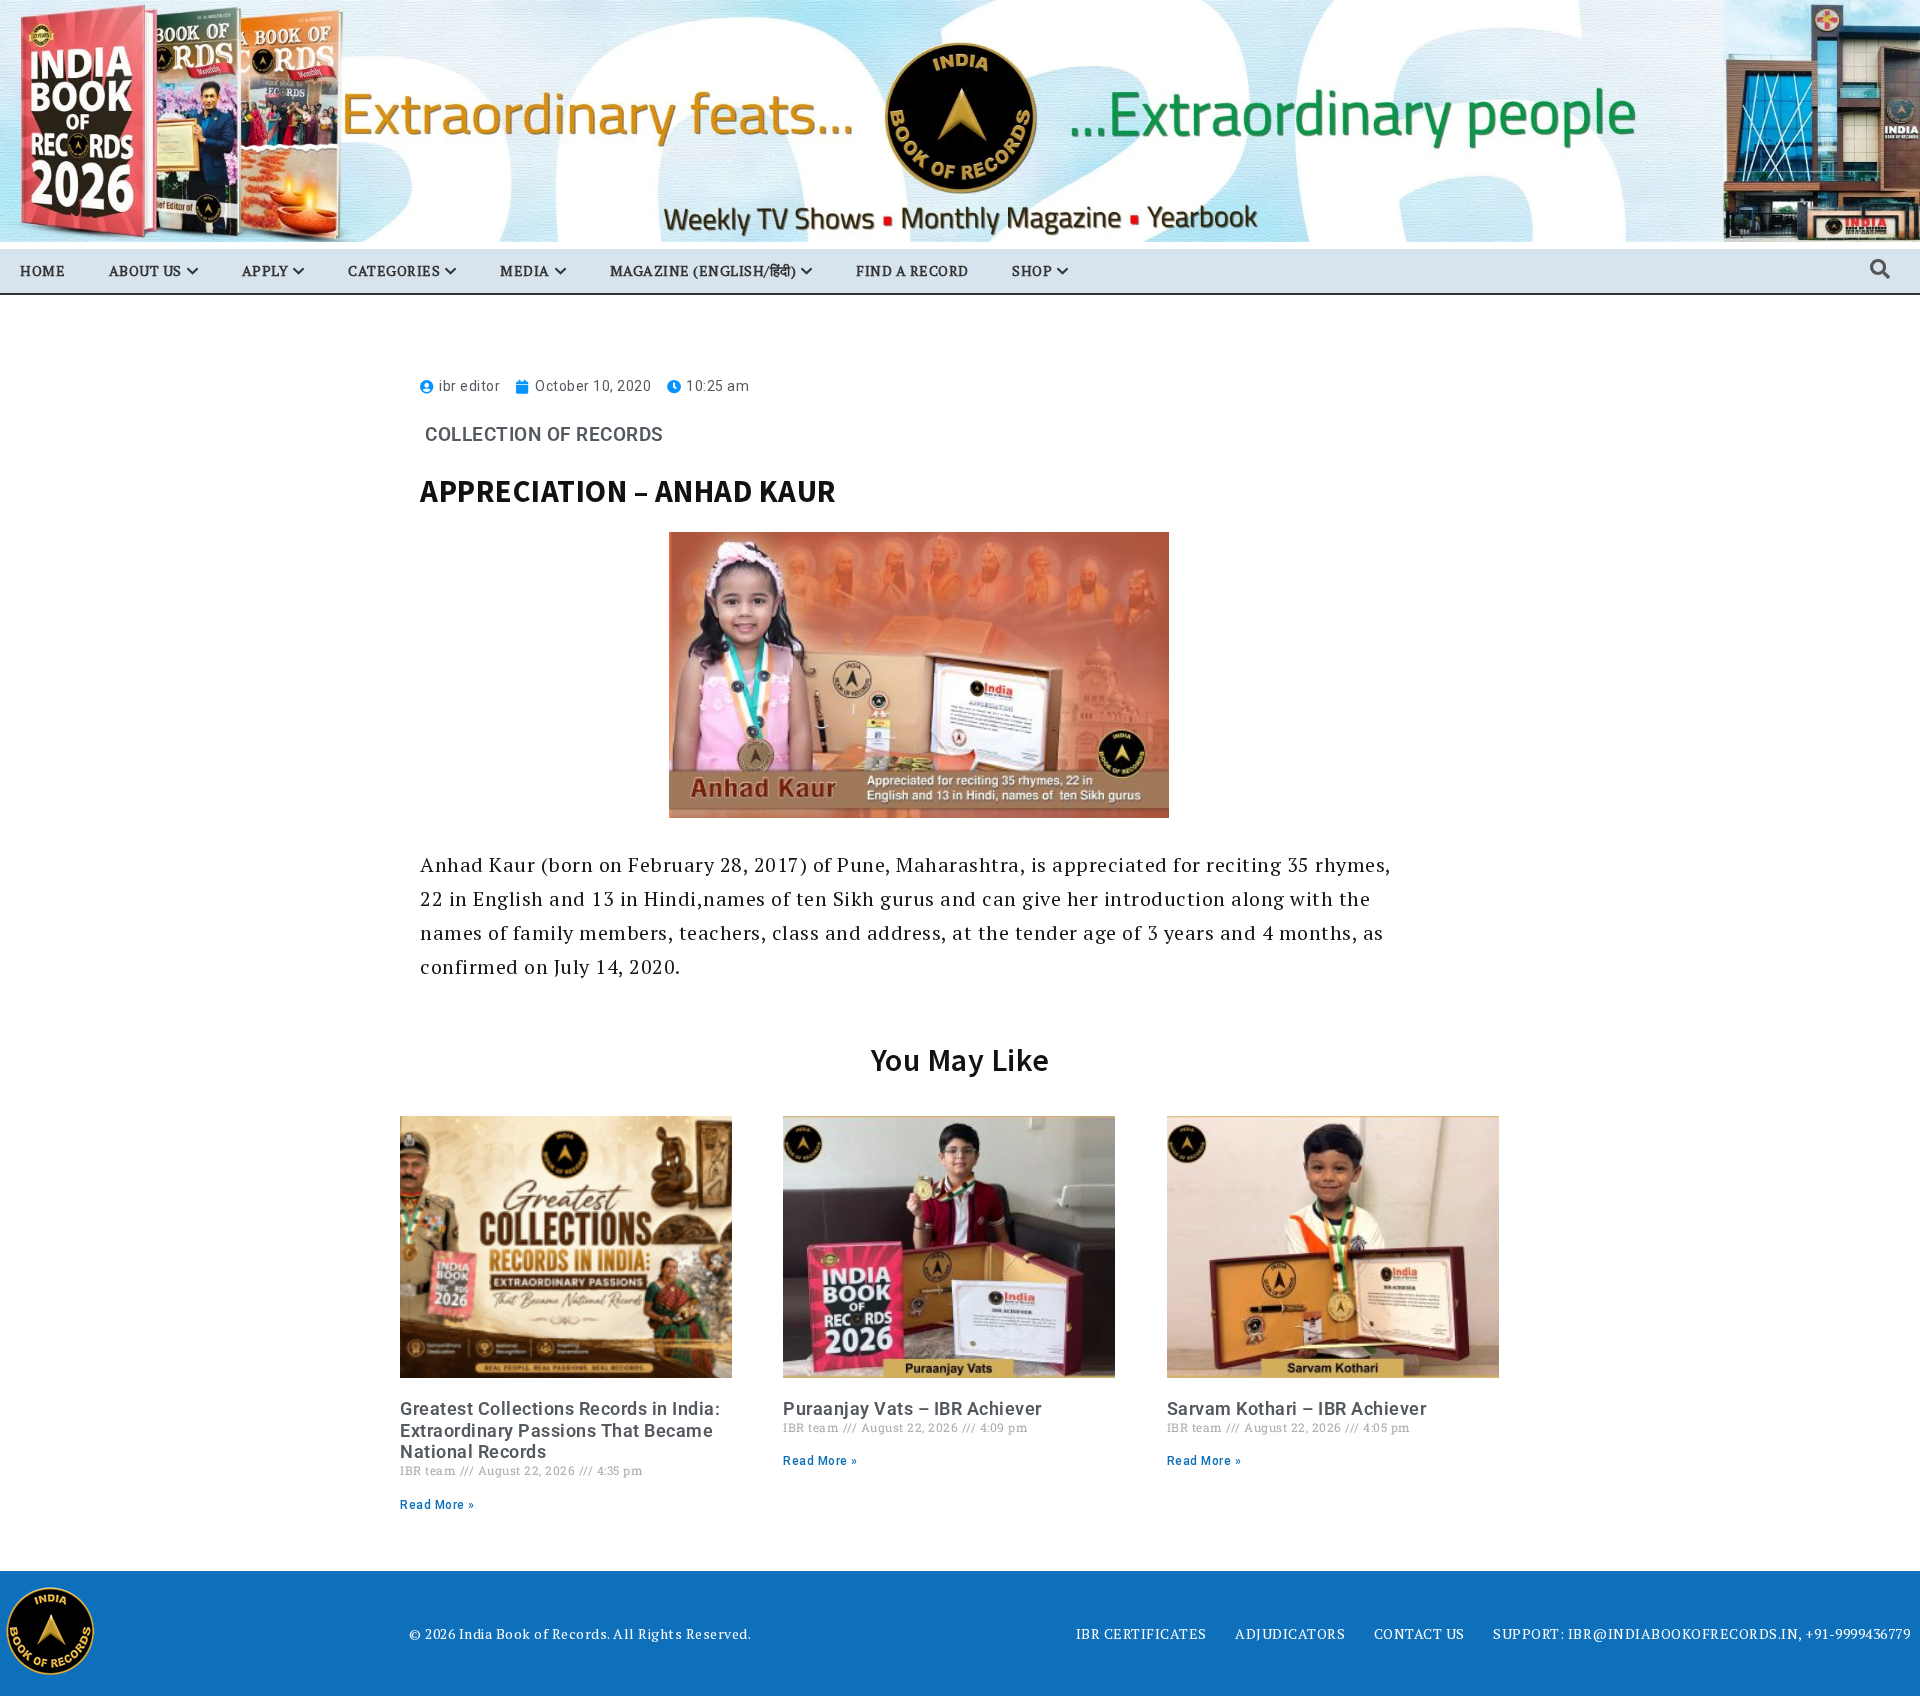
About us (145, 270)
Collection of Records (544, 434)
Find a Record (912, 270)
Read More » (437, 1505)
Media (525, 270)
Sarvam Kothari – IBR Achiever (1297, 1408)
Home (42, 270)
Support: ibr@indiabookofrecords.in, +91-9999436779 (1701, 1633)
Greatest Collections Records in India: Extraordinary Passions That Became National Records (560, 1430)
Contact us (1419, 1633)
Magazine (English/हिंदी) (703, 270)
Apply (265, 270)
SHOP (1032, 270)
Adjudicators (1290, 1633)
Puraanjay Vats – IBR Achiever (912, 1408)
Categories (394, 270)
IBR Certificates (1141, 1633)
